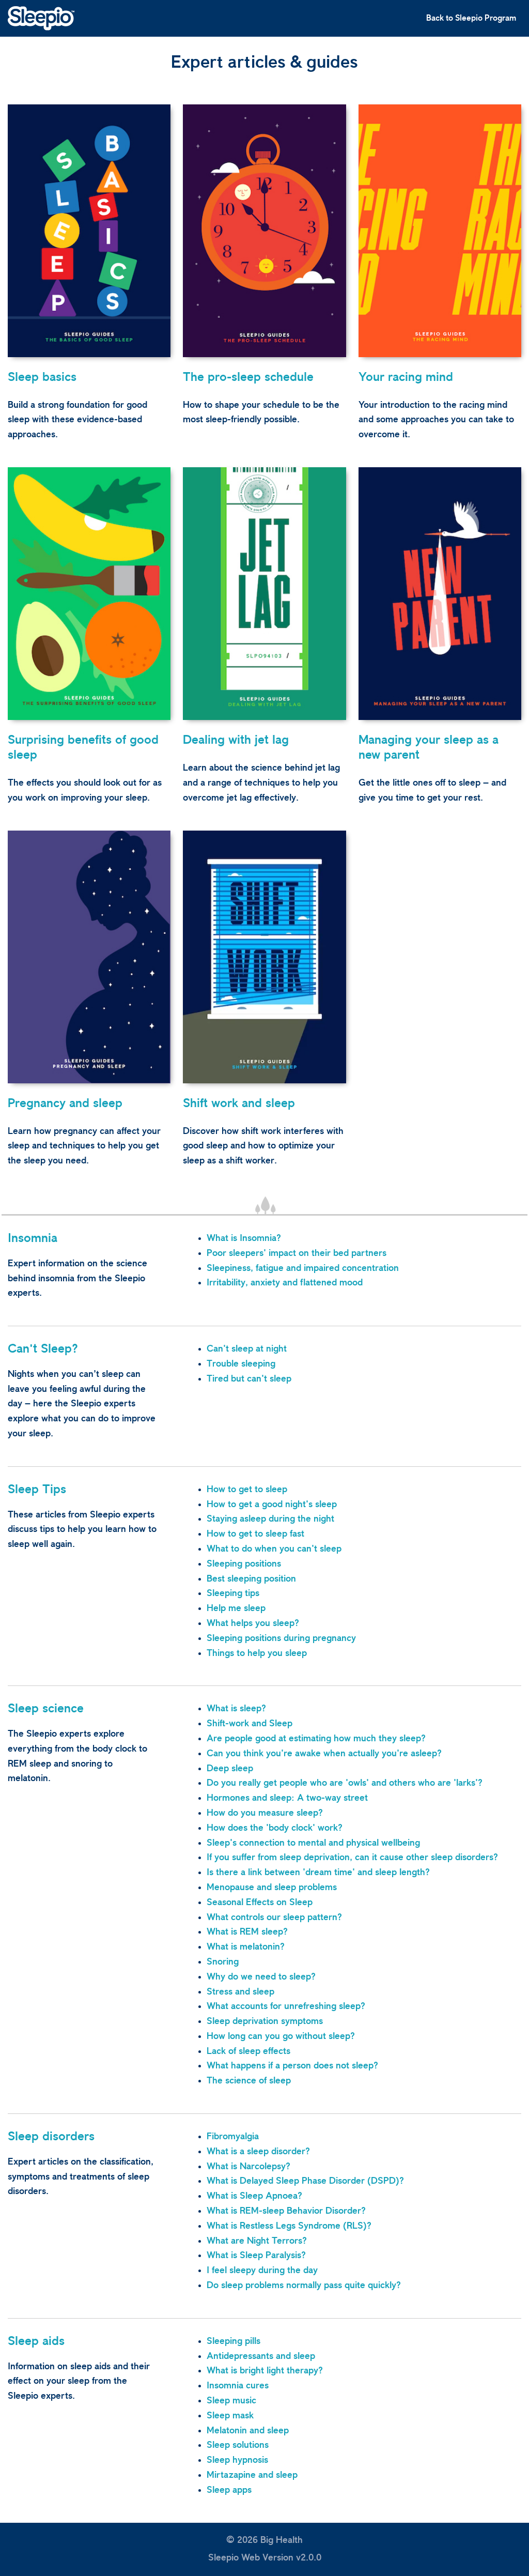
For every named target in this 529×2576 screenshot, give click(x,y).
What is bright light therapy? (265, 2371)
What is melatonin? (246, 1947)
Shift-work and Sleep (250, 1724)
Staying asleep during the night (270, 1519)
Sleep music (231, 2401)
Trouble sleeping (241, 1364)
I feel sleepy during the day (262, 2271)
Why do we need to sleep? (261, 1977)
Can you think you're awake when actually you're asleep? (324, 1754)
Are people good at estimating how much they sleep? (316, 1739)
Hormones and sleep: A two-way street (287, 1798)
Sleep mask (230, 2416)
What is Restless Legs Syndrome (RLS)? (289, 2226)
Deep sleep (230, 1769)
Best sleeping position (251, 1579)
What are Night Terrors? (257, 2241)
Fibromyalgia (233, 2137)
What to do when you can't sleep (274, 1549)
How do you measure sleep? (265, 1813)
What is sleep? (236, 1709)
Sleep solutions (238, 2445)
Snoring (223, 1962)
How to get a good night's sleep (272, 1505)
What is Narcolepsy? (248, 2167)
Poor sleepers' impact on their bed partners (297, 1253)
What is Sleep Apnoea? (254, 2196)
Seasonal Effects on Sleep (260, 1903)
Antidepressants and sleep (261, 2356)
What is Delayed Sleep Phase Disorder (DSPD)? (305, 2181)
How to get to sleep (247, 1490)
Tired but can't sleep (249, 1379)
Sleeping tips (233, 1593)
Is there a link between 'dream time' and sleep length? (318, 1873)
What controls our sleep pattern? (274, 1918)
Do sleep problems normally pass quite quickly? (304, 2286)
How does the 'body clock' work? (275, 1828)
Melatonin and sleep (248, 2431)
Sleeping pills (234, 2341)
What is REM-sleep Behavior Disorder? (286, 2211)
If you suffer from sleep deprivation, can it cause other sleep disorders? (352, 1858)
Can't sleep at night (247, 1349)
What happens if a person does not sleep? (292, 2066)
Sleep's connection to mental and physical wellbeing (313, 1843)
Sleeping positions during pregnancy (281, 1638)
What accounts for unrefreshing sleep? (286, 2006)
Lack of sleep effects (248, 2051)
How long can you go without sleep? (281, 2036)
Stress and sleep (240, 1992)
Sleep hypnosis (237, 2460)
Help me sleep (236, 1608)
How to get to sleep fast (255, 1534)
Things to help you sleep (257, 1653)
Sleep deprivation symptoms (265, 2021)
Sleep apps (229, 2490)
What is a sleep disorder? (258, 2152)
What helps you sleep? (253, 1623)
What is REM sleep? (247, 1932)
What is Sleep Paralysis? (256, 2256)
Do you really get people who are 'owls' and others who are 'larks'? (345, 1783)
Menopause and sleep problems (272, 1888)
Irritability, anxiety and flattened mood (285, 1283)
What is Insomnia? (244, 1238)
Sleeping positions (244, 1564)
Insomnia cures (238, 2386)
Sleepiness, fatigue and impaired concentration (303, 1268)
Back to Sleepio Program (471, 18)
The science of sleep (249, 2081)
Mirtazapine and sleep (252, 2475)
